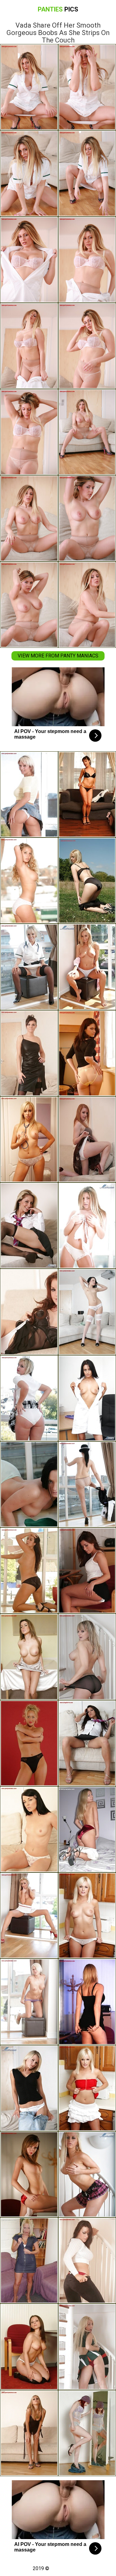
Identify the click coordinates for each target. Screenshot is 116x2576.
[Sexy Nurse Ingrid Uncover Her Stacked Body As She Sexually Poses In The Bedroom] (29, 1139)
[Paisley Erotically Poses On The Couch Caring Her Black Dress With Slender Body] (29, 2433)
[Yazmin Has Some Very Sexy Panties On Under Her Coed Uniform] (29, 1226)
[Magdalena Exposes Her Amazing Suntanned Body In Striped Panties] (29, 881)
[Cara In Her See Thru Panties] (29, 794)
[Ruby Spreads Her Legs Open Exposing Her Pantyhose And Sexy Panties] (29, 1915)
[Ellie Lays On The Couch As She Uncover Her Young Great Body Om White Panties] (29, 1312)
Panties (58, 9)
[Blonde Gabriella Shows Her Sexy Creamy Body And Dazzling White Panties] (29, 2088)
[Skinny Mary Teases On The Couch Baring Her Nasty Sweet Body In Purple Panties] (29, 1053)
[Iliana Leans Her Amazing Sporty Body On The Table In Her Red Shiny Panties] (29, 2174)
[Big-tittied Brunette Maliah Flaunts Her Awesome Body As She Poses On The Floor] (29, 1484)
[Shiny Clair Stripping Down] (29, 2260)
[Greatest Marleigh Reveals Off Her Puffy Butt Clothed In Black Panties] (29, 1571)
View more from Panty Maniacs (58, 656)
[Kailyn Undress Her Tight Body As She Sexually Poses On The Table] (29, 1657)
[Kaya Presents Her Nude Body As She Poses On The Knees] (29, 2002)
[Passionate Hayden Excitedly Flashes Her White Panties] (29, 2347)
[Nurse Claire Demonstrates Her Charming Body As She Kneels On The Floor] (29, 967)
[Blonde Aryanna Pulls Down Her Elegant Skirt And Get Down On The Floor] (29, 1743)
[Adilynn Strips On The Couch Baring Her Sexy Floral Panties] (29, 1829)
